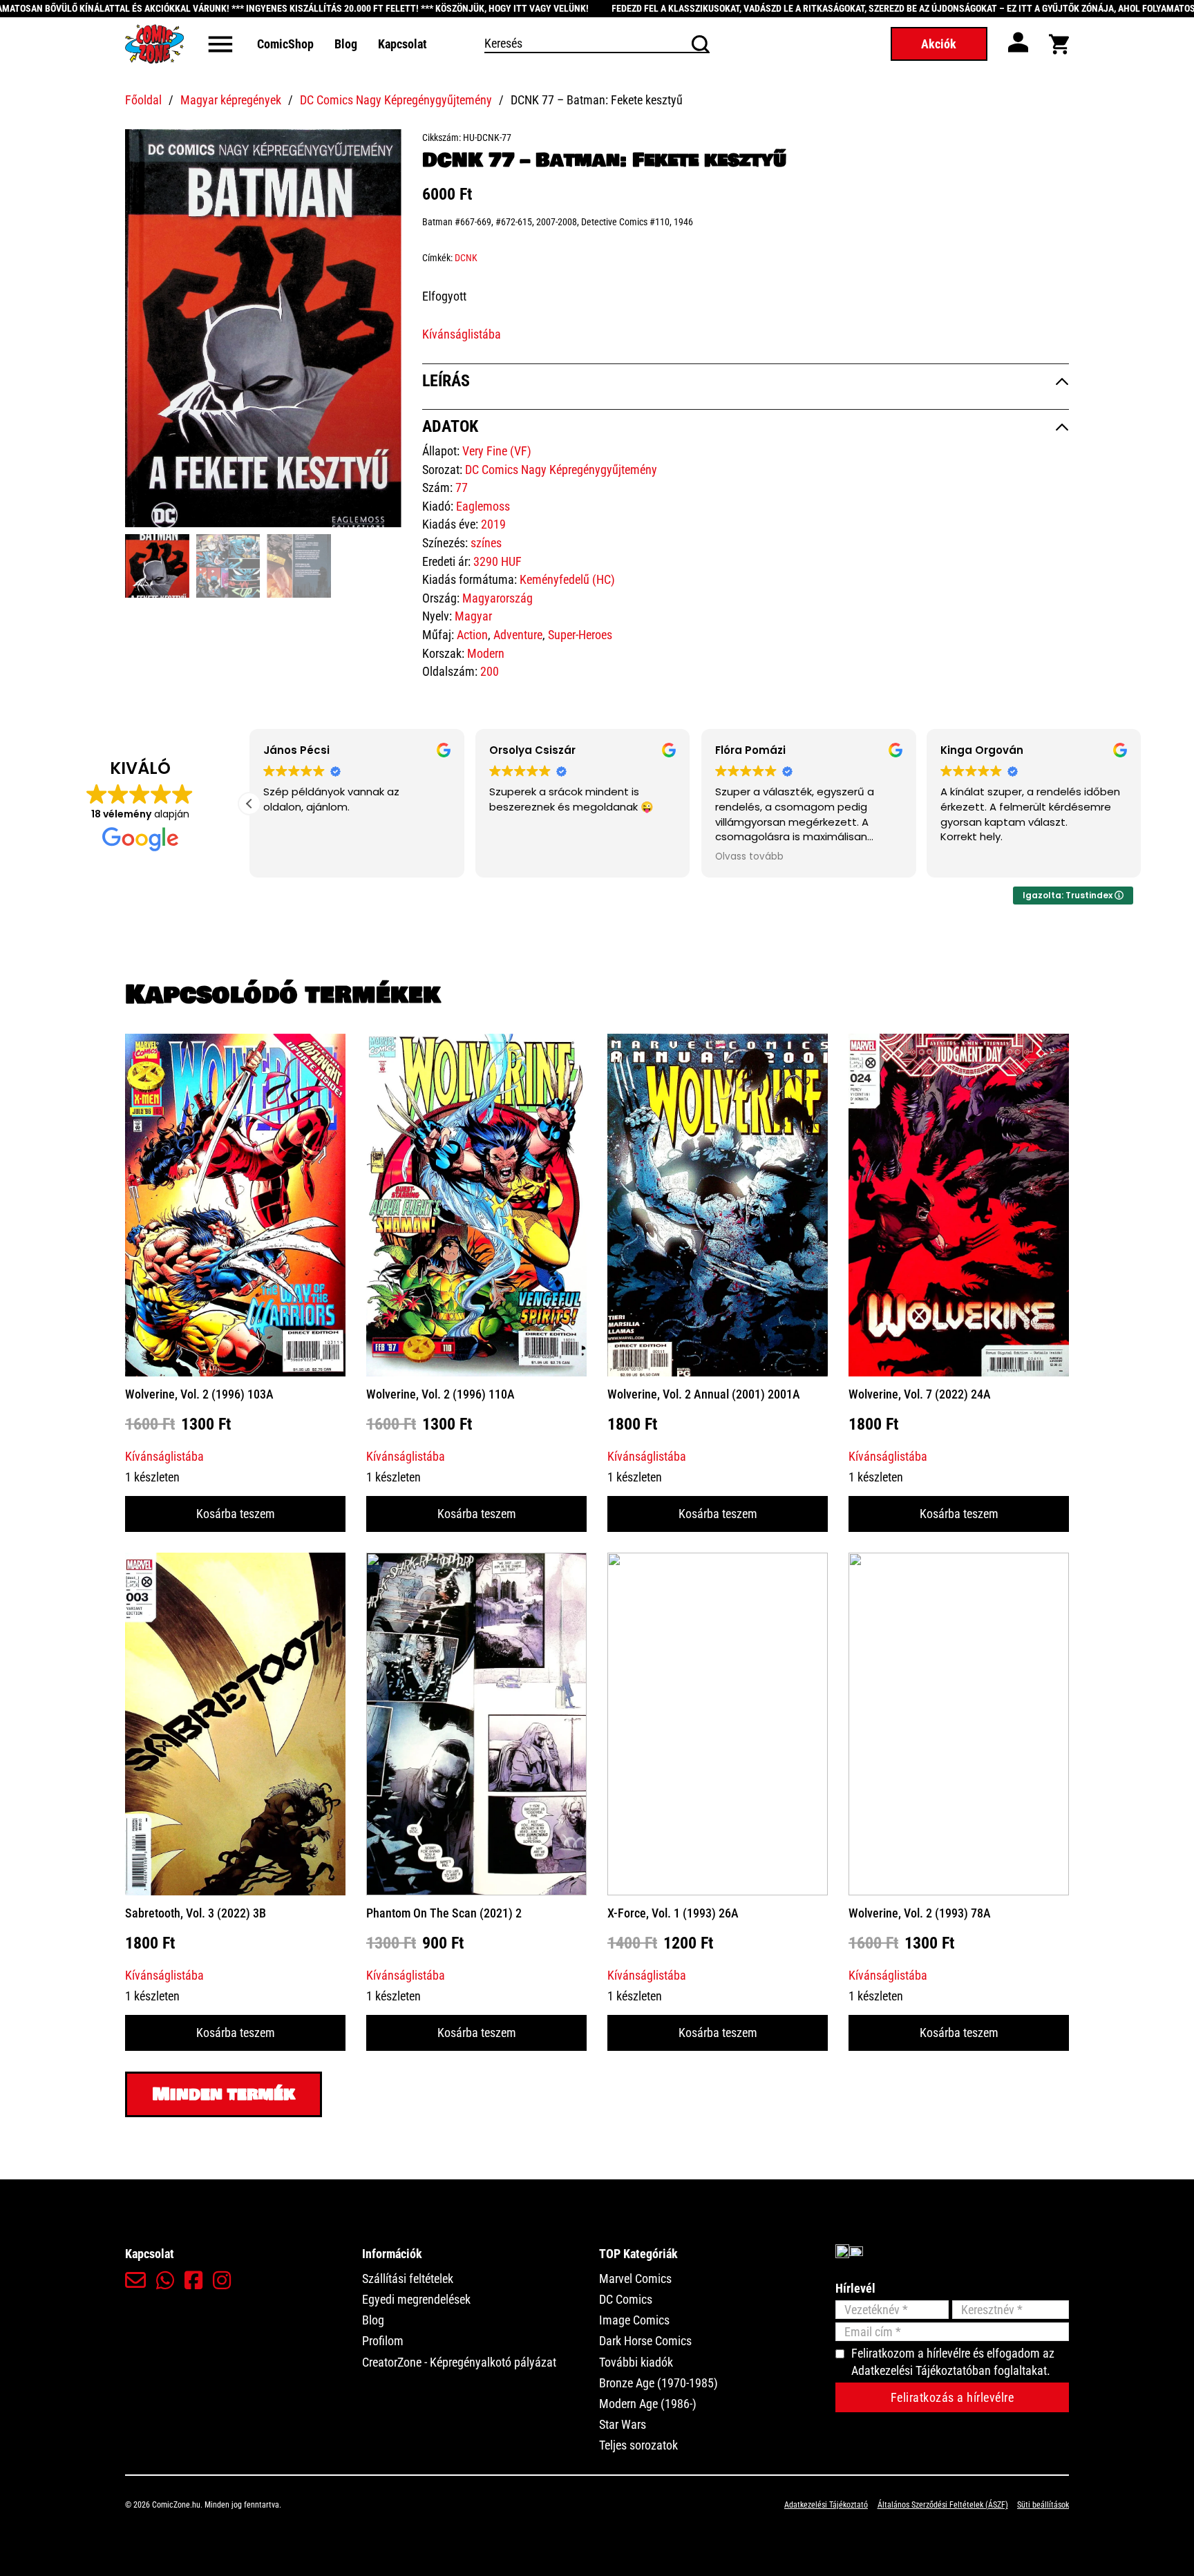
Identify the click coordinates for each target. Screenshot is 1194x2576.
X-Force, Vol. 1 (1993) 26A (673, 1913)
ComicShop (285, 44)
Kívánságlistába (462, 334)
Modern (486, 653)
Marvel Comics (635, 2279)
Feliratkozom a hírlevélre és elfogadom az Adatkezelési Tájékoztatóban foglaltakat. (953, 2362)
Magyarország (497, 598)
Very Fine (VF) (497, 451)
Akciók (939, 44)
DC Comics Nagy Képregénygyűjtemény (396, 100)
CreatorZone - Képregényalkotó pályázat (459, 2362)
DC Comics (626, 2299)
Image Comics (634, 2320)
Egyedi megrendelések (416, 2299)
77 (462, 487)
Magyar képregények (231, 100)
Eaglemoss (483, 506)
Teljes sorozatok (638, 2445)
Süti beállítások (1043, 2505)
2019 (493, 524)
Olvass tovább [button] (959, 857)
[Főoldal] (154, 44)
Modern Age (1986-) (648, 2404)
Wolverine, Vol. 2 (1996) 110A (440, 1394)
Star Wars (623, 2424)
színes (486, 543)
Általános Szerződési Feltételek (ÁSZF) (943, 2505)
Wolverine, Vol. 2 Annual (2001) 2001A (704, 1394)
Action (472, 635)
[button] (383, 148)
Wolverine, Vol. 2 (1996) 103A (199, 1394)
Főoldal (143, 100)
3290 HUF (497, 561)
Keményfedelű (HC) (567, 579)
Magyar (473, 616)
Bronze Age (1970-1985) (658, 2383)
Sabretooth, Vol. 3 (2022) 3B (196, 1913)
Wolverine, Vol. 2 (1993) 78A (920, 1913)
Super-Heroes (580, 635)
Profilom (383, 2341)
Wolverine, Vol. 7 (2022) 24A (920, 1394)
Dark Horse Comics (645, 2341)
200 (490, 671)
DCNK (466, 258)
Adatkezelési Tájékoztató (826, 2505)
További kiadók (636, 2362)
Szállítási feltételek (408, 2279)
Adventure (518, 635)
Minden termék (224, 2094)
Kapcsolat (402, 44)
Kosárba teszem (236, 1514)
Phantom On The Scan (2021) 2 (444, 1913)
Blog (346, 44)
